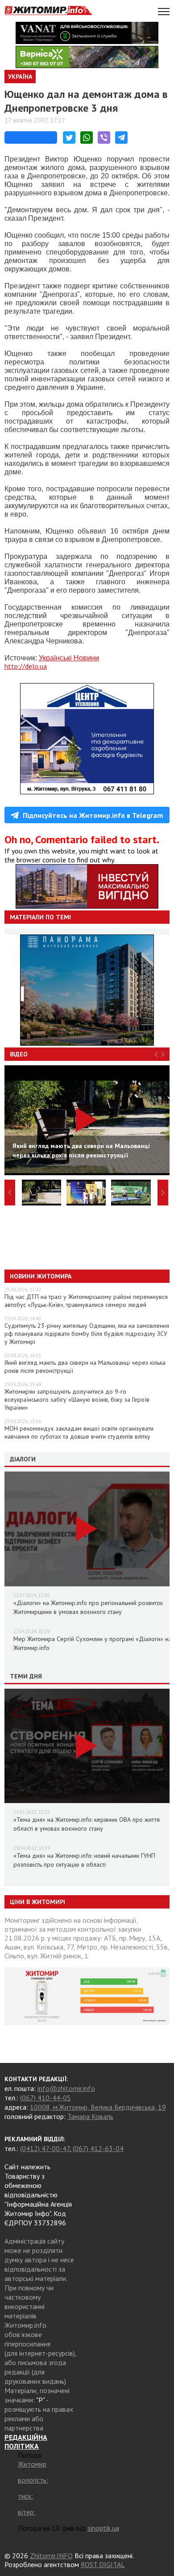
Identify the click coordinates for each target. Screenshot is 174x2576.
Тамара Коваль (90, 2116)
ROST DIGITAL (103, 2564)
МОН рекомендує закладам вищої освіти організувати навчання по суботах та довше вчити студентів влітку (79, 1432)
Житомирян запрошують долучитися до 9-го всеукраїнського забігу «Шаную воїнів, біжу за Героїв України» (77, 1399)
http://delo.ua (26, 666)
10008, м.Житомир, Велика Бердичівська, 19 (98, 2107)
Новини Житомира (41, 1276)
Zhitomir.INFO (51, 2556)
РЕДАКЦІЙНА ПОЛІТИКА (26, 2442)
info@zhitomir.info (66, 2088)
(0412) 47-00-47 (45, 2148)
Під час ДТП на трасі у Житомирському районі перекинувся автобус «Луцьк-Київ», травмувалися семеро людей (86, 1301)
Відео (19, 1054)
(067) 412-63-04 (98, 2148)
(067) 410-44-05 (46, 2098)
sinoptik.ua (103, 2528)
